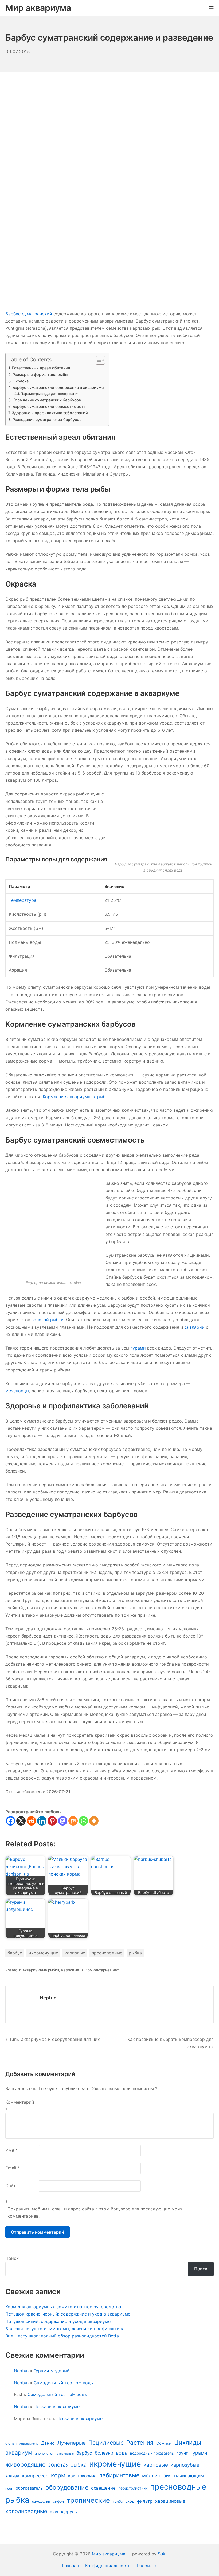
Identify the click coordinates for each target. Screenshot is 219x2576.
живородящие (25, 2464)
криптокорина (82, 2476)
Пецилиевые (106, 2443)
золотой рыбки (48, 1320)
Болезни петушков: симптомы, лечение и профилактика (65, 2329)
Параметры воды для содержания (50, 394)
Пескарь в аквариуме (57, 2406)
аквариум (19, 2452)
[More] (94, 1821)
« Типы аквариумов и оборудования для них (53, 2039)
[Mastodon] (63, 1821)
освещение (103, 2488)
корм (58, 2475)
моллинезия (157, 2475)
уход (130, 2501)
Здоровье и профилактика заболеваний (50, 413)
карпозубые (185, 2465)
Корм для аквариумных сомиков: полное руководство (63, 2307)
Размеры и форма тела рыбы (40, 375)
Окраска (21, 381)
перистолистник (133, 2488)
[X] (21, 1821)
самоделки (41, 2502)
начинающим (189, 2476)
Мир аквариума (109, 2554)
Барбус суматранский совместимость (49, 406)
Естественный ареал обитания (41, 368)
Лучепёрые (72, 2443)
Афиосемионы (29, 2444)
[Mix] (73, 1821)
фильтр (145, 2501)
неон (9, 2488)
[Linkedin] (42, 1821)
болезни (104, 2453)
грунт (182, 2453)
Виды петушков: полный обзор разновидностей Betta (62, 2336)
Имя (11, 2150)
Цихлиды (188, 2442)
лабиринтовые (119, 2475)
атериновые (65, 2454)
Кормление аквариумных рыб (74, 1097)
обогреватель (29, 2488)
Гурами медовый (52, 2371)
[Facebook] (11, 1821)
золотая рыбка (67, 2465)
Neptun (48, 1998)
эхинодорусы (64, 2512)
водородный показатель (152, 2453)
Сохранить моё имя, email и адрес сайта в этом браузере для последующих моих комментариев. (95, 2212)
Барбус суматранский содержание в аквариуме (58, 387)
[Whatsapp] (83, 1821)
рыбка (135, 1953)
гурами (138, 1348)
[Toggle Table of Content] (98, 360)
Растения (140, 2442)
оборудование (67, 2487)
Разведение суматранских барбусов (47, 419)
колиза (12, 2476)
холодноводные (26, 2511)
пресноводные (107, 1953)
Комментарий (20, 2106)
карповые (75, 1953)
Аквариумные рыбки (41, 1970)
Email (13, 2168)
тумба (118, 2502)
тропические (88, 2500)
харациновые (170, 2501)
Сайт (11, 2186)
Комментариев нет (102, 1970)
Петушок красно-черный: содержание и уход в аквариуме (68, 2314)
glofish (11, 2443)
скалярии (195, 1327)
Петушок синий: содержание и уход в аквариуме (58, 2321)
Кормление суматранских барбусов (47, 400)
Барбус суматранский (29, 314)
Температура (23, 900)
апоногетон (45, 2453)
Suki (162, 2554)
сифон (58, 2501)
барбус (15, 1953)
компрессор (35, 2476)
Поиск (12, 2258)
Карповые (70, 1970)
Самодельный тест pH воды (64, 2383)
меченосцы (17, 1391)
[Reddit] (31, 1821)
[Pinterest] (52, 1821)
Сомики (164, 2443)
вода (122, 2453)
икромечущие (43, 1953)
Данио (48, 2443)
